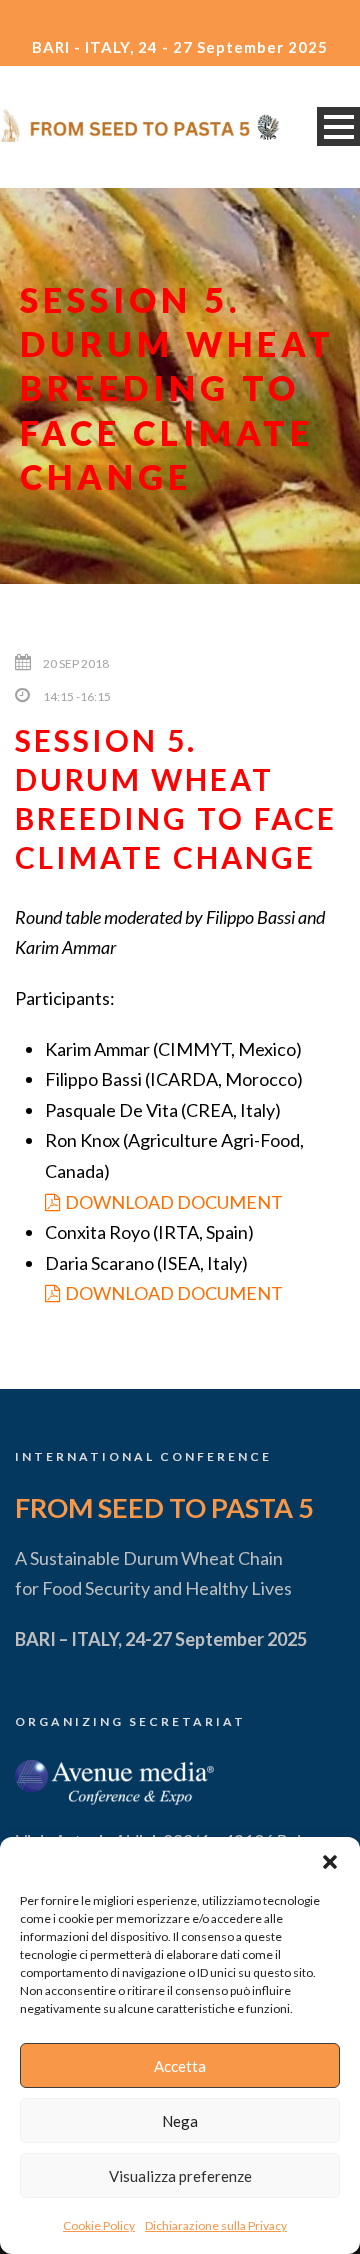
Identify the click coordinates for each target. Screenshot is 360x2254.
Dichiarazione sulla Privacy (216, 2225)
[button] (330, 1862)
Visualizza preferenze (180, 2176)
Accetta (180, 2066)
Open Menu (338, 126)
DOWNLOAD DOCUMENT (174, 1202)
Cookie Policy (99, 2225)
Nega (180, 2121)
